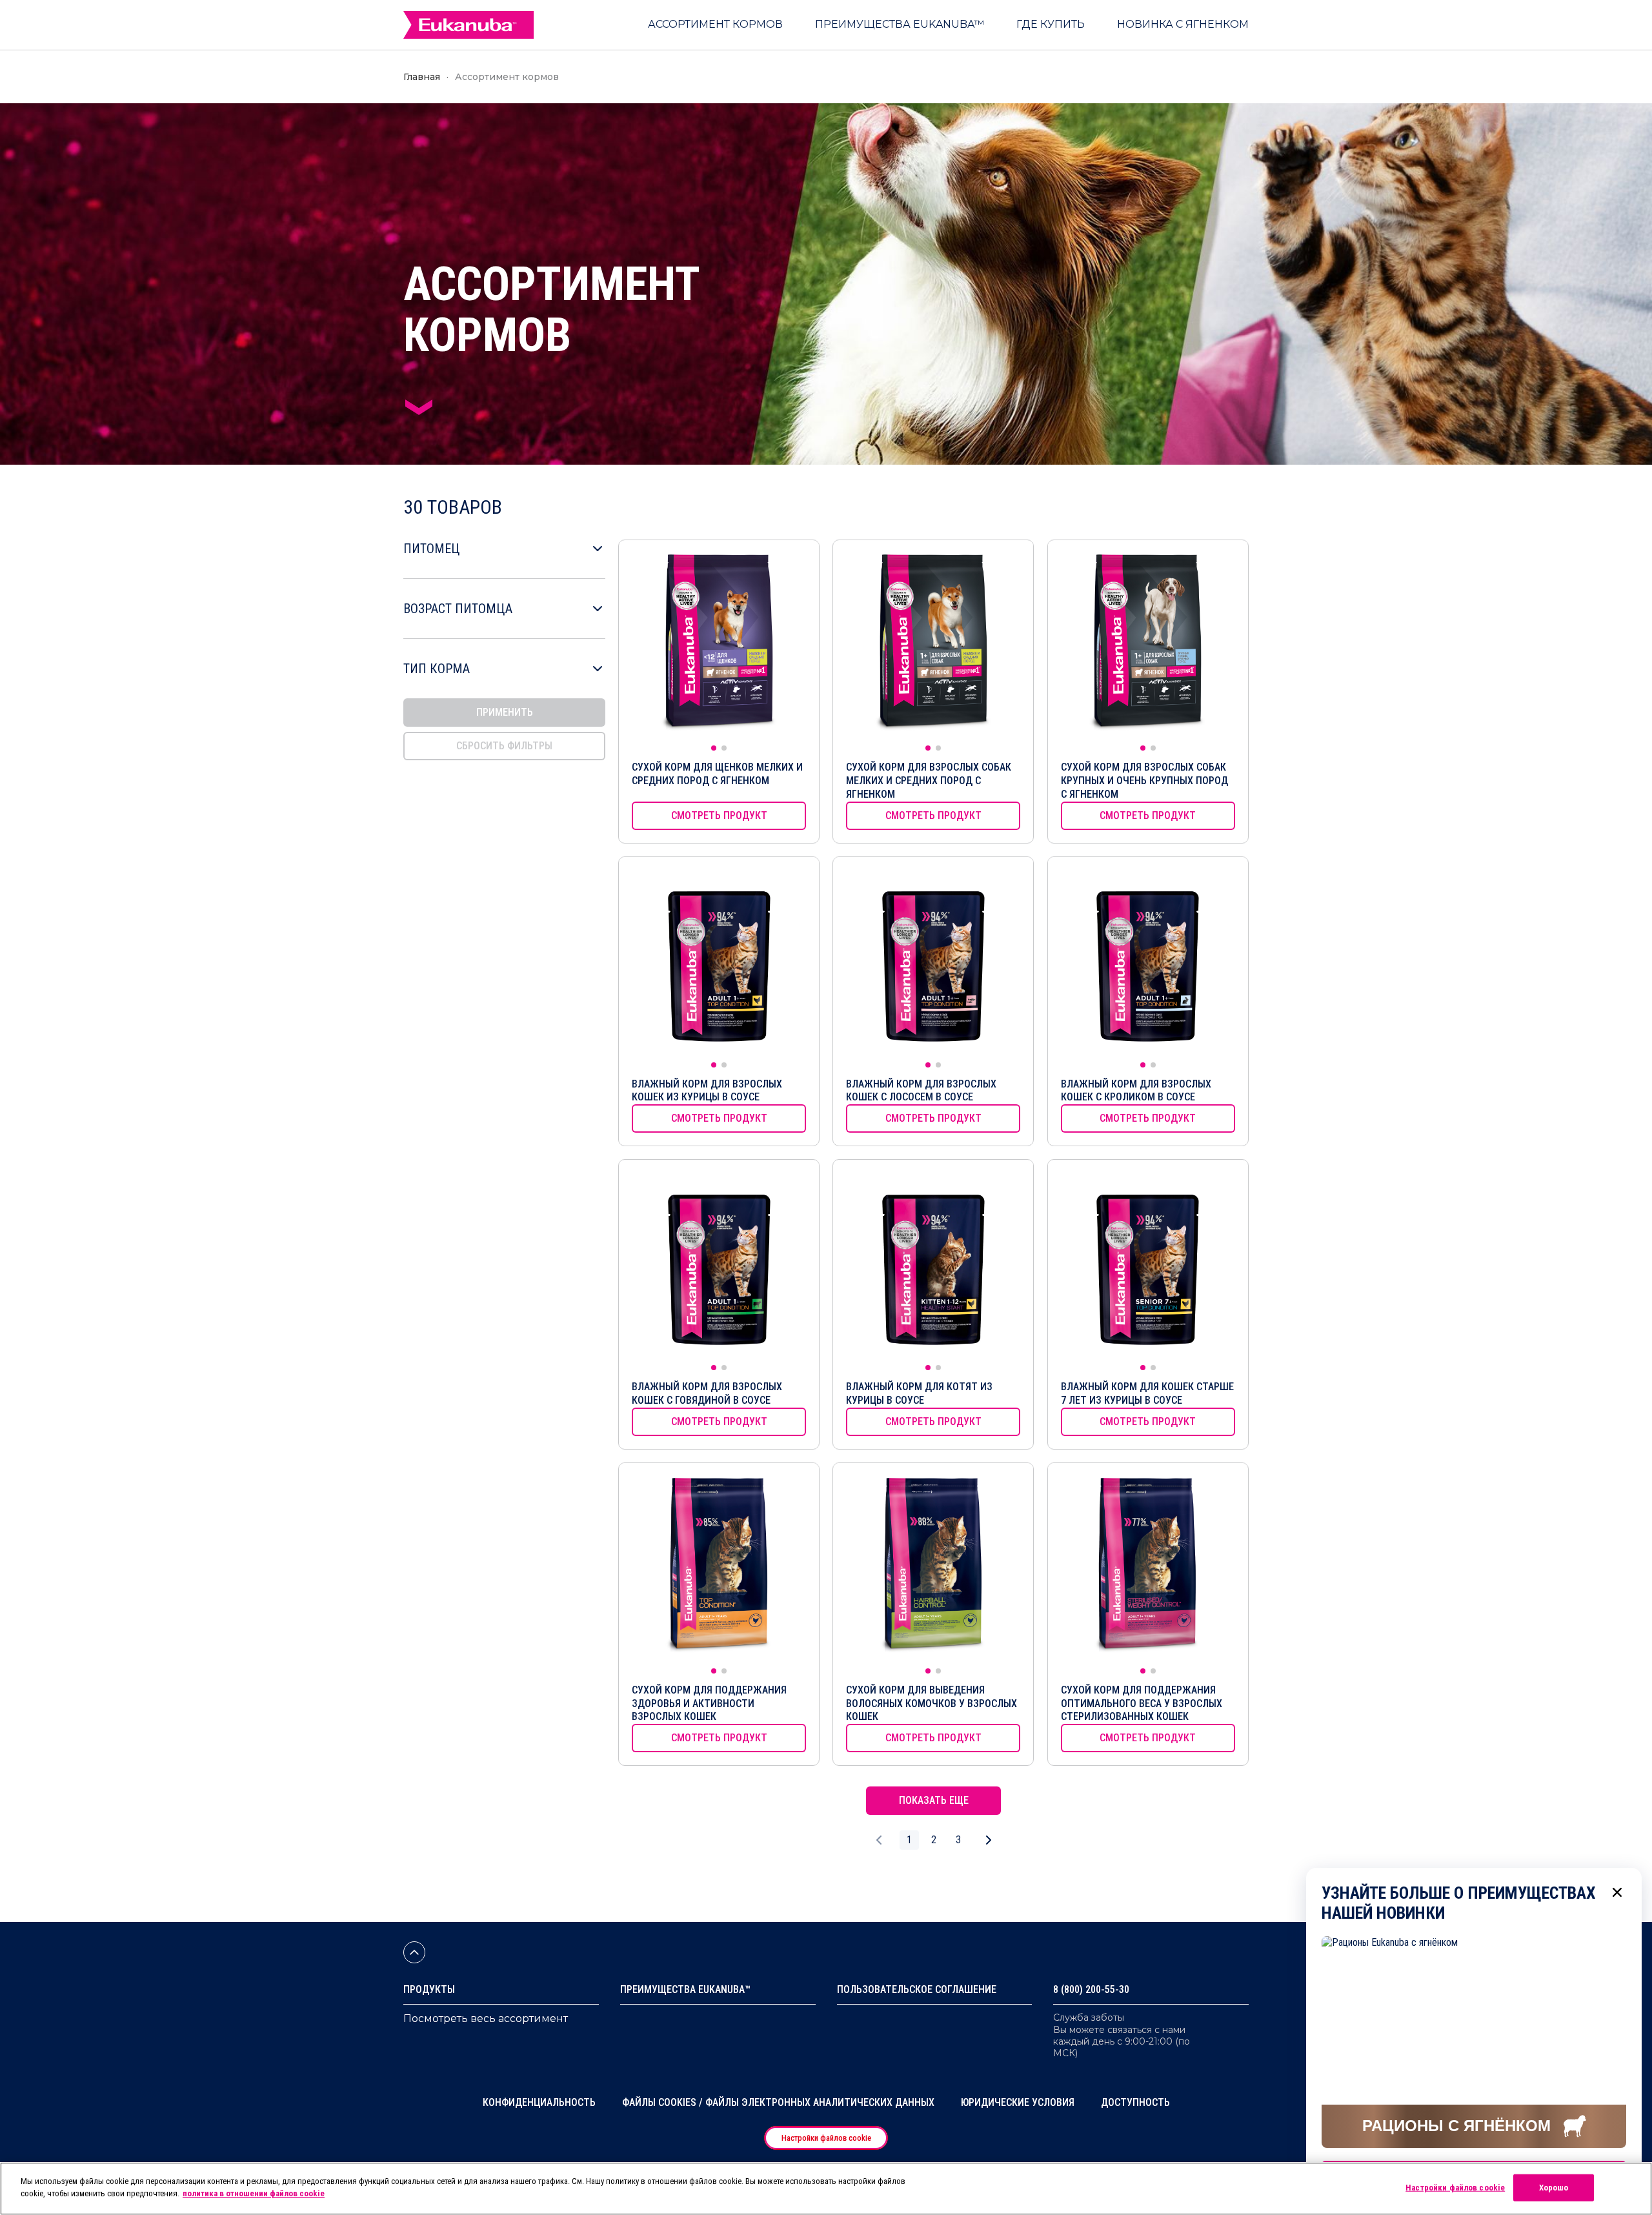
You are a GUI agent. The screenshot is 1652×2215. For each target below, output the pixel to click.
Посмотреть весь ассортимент (486, 2018)
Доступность (1135, 2102)
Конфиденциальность (539, 2102)
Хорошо (1554, 2188)
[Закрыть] (1617, 1892)
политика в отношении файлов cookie (254, 2193)
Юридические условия (1018, 2102)
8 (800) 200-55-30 (1091, 1989)
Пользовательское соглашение (917, 1989)
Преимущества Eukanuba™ (685, 1989)
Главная (422, 77)
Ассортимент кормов (507, 77)
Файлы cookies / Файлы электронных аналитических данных (778, 2102)
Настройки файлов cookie (826, 2138)
